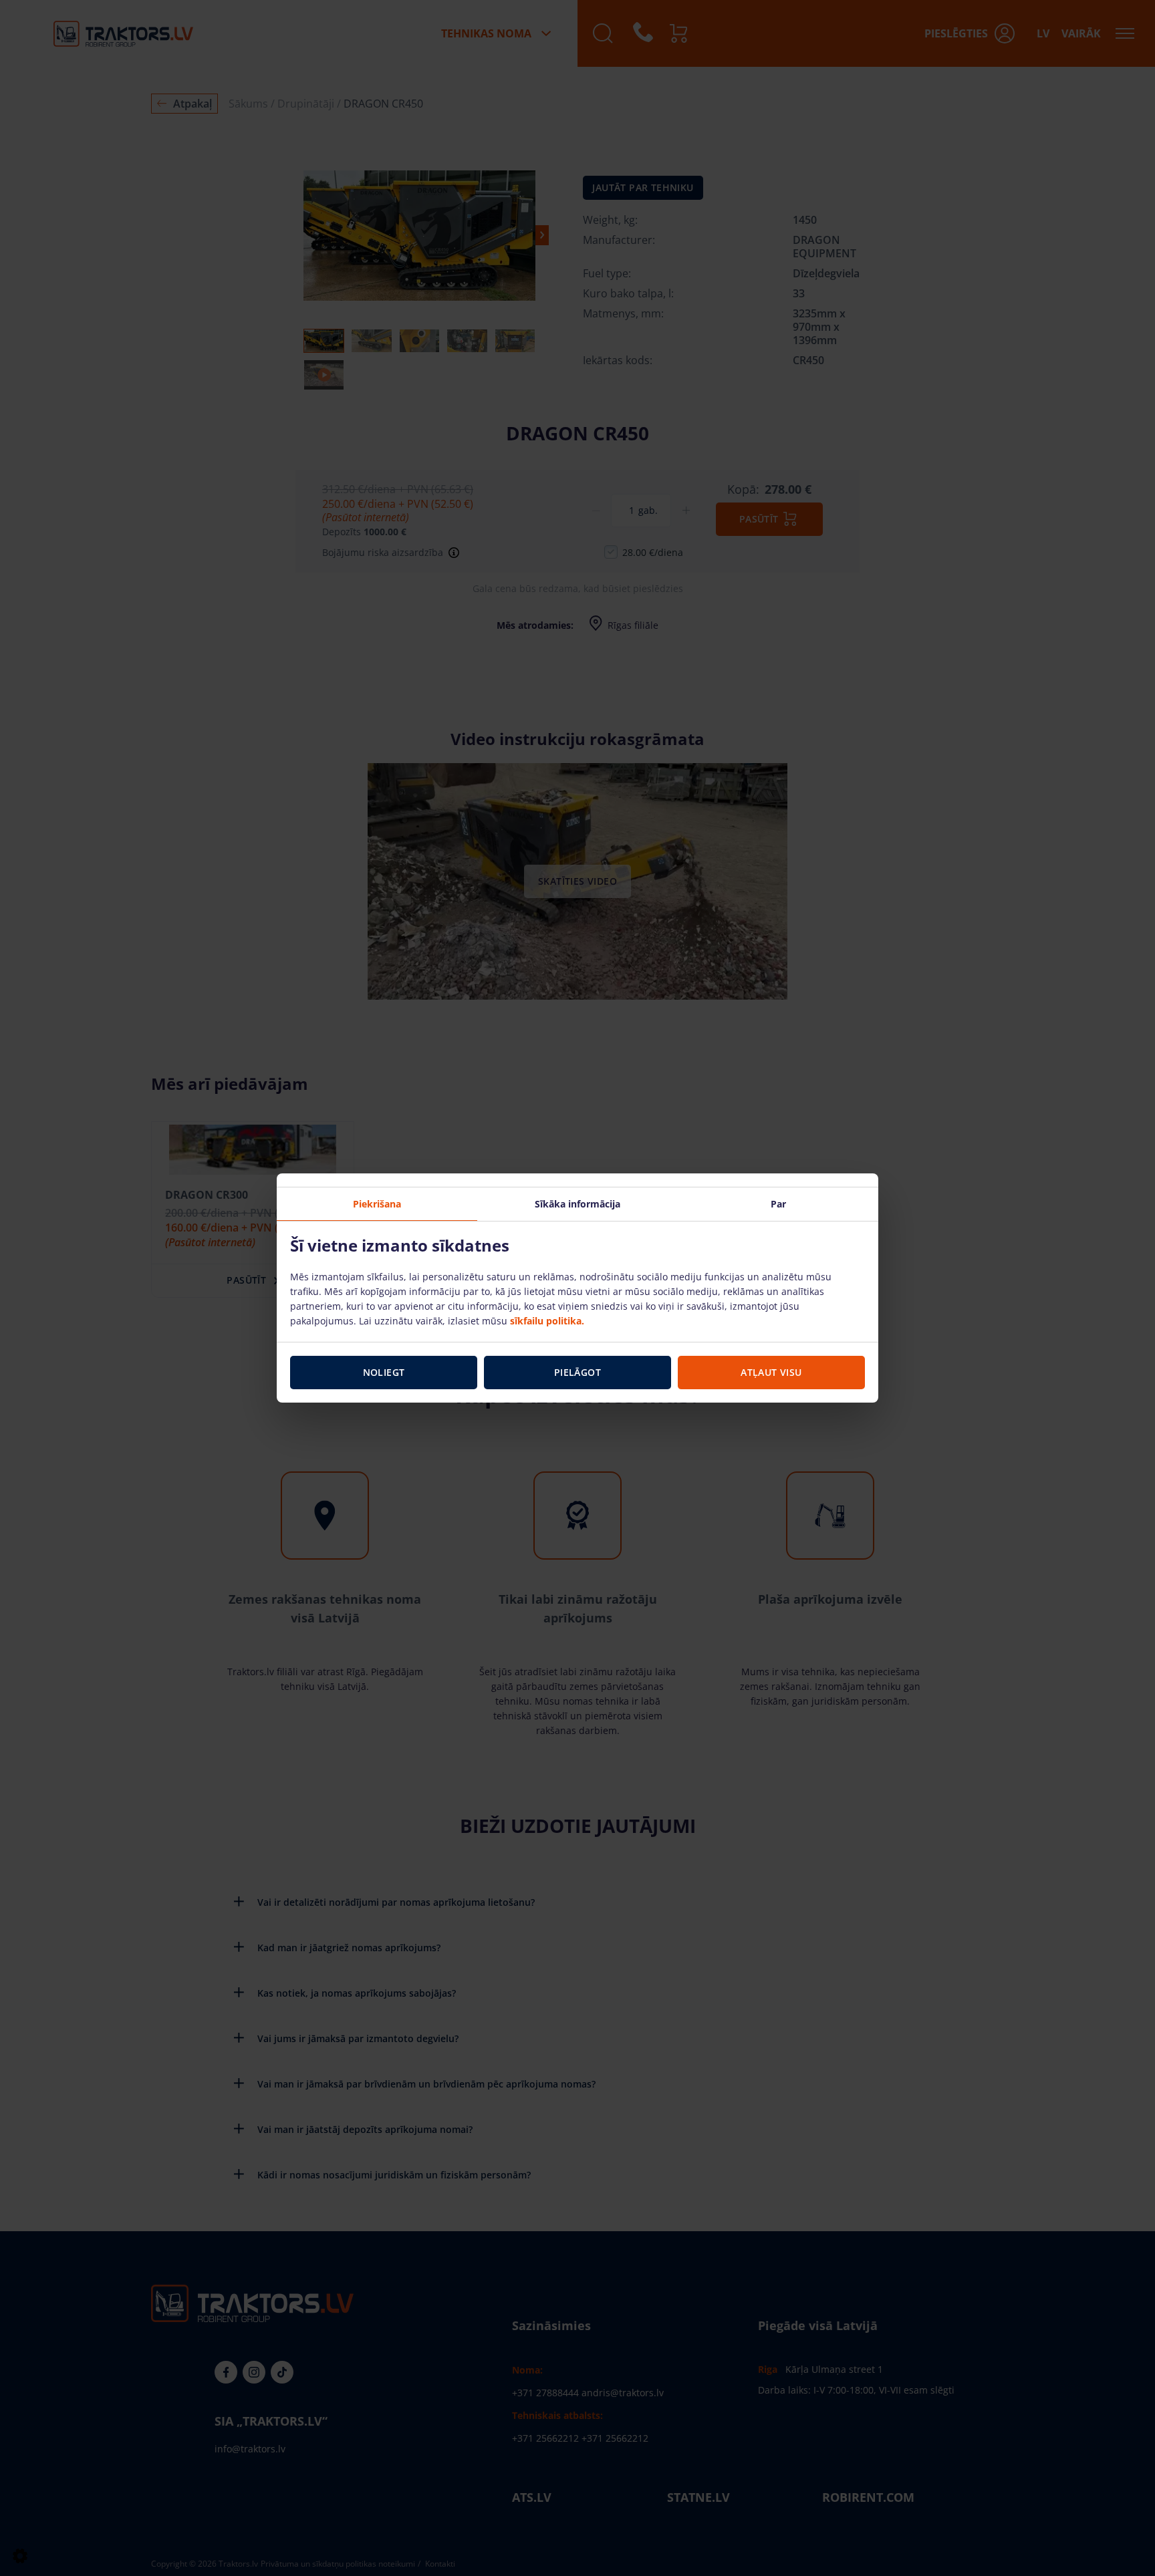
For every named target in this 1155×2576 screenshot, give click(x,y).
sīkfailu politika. (547, 1321)
